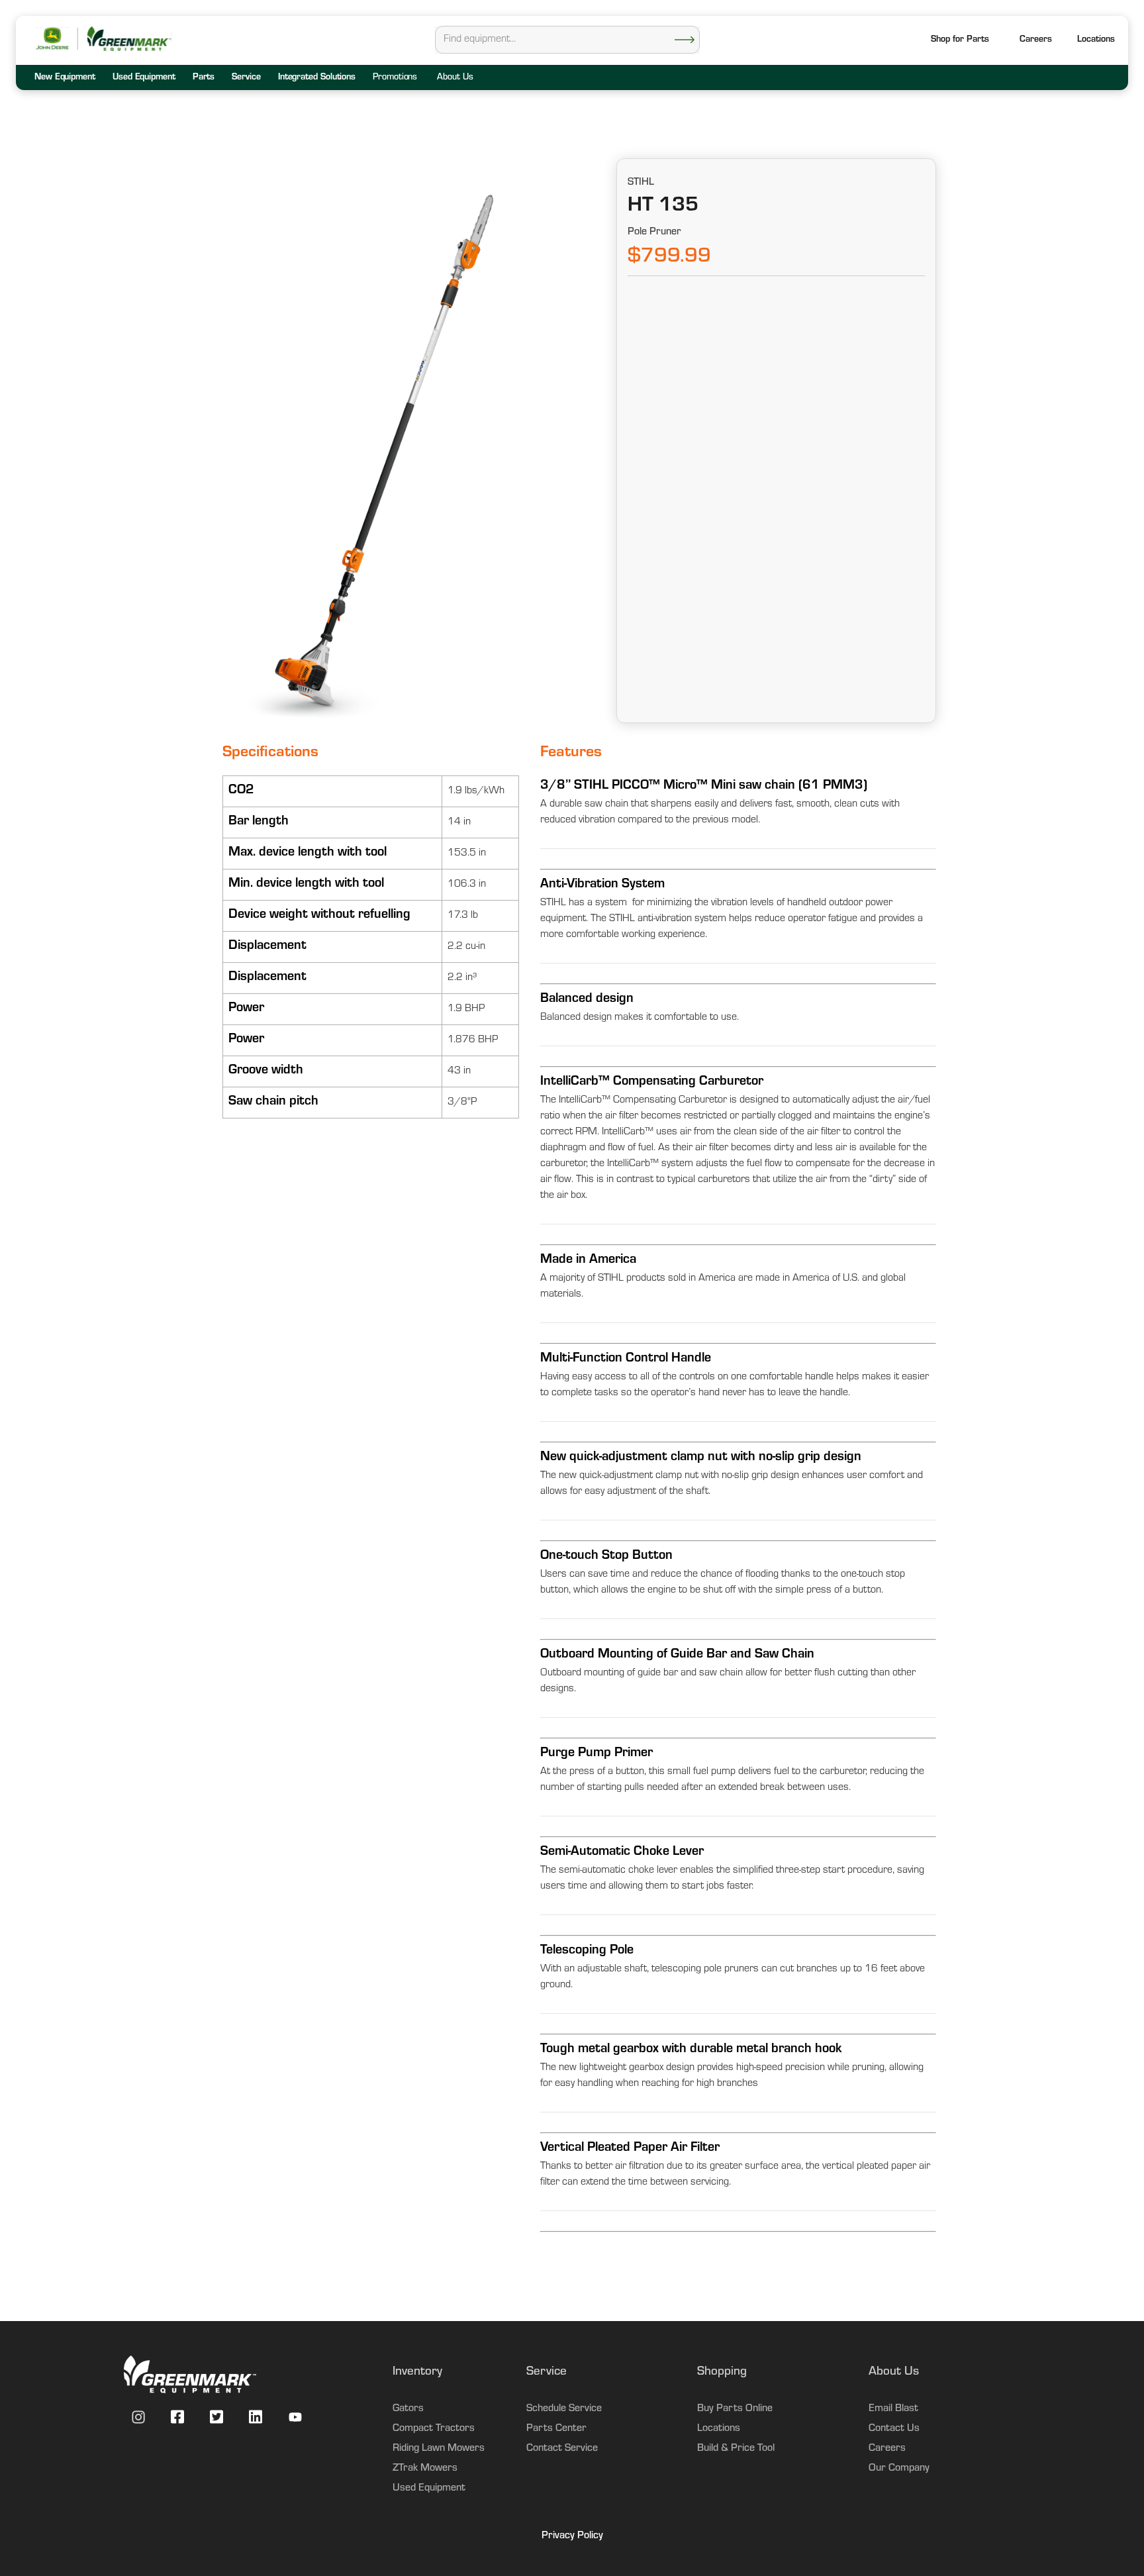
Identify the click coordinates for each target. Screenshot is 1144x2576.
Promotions (395, 78)
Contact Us (894, 2429)
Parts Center (556, 2429)
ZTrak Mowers (425, 2469)
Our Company (899, 2469)
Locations (719, 2429)
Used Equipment (429, 2489)
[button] (1096, 41)
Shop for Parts (960, 40)
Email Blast (893, 2409)
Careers (1036, 40)
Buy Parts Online (735, 2409)
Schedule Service (564, 2409)
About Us (455, 78)
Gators (408, 2409)
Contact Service (562, 2449)
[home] (128, 39)
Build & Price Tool (736, 2449)
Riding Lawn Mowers (439, 2449)
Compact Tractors (434, 2429)
